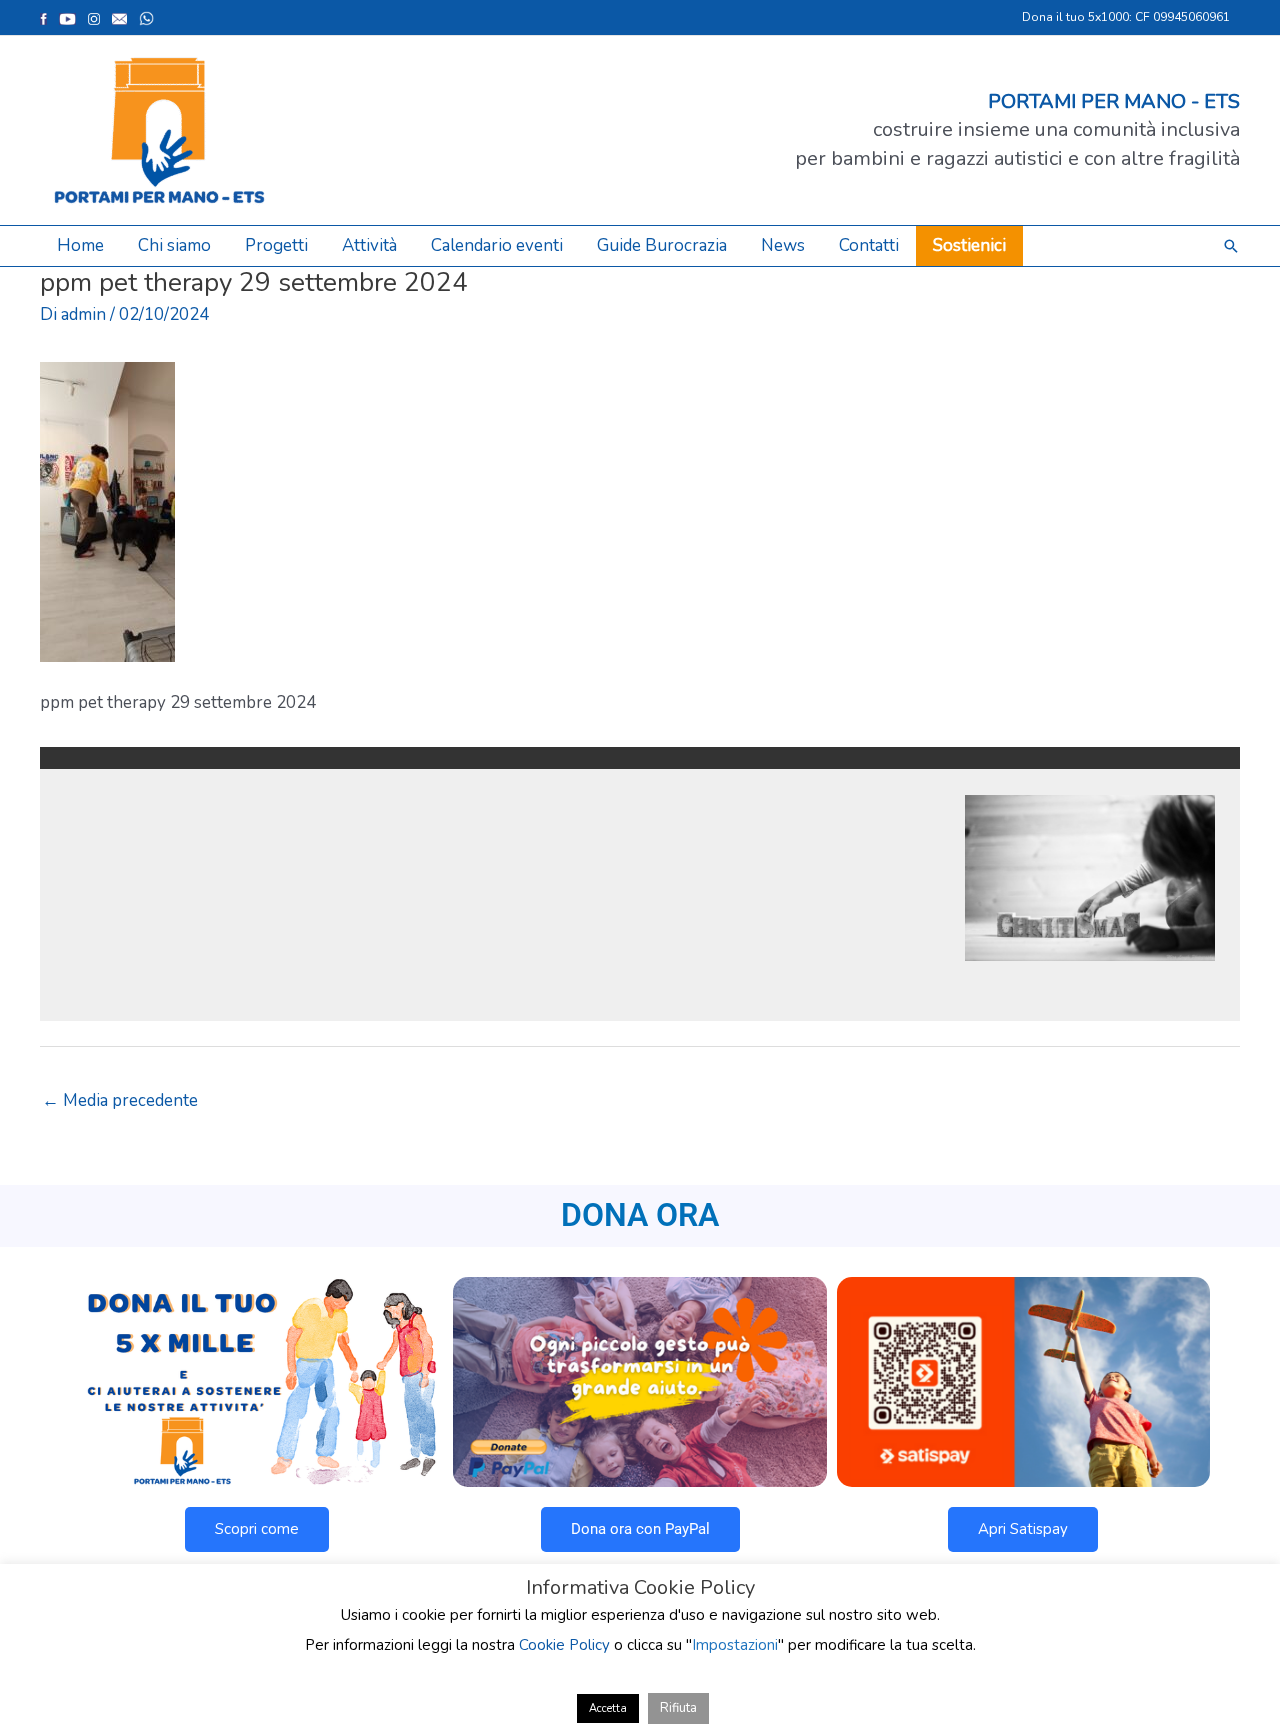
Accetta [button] (608, 1708)
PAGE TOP (1234, 1666)
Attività (369, 245)
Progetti (276, 245)
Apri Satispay (1023, 1529)
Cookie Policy (564, 1645)
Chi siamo (174, 245)
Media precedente (120, 1100)
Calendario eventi (497, 245)
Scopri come (257, 1529)
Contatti (869, 245)
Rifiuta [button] (678, 1708)
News (783, 245)
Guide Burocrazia (662, 245)
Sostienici (969, 245)
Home (80, 245)
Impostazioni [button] (735, 1645)
